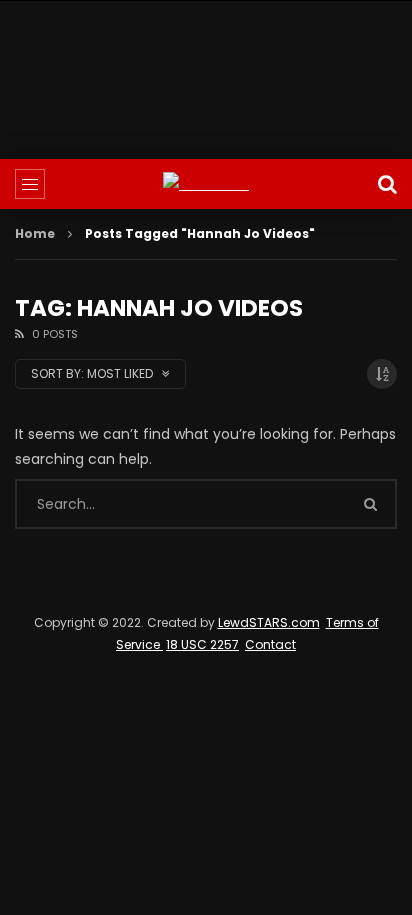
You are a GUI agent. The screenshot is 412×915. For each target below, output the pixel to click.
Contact (270, 644)
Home (35, 233)
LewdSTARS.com (269, 622)
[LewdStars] (206, 184)
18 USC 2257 (202, 644)
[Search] (387, 184)
